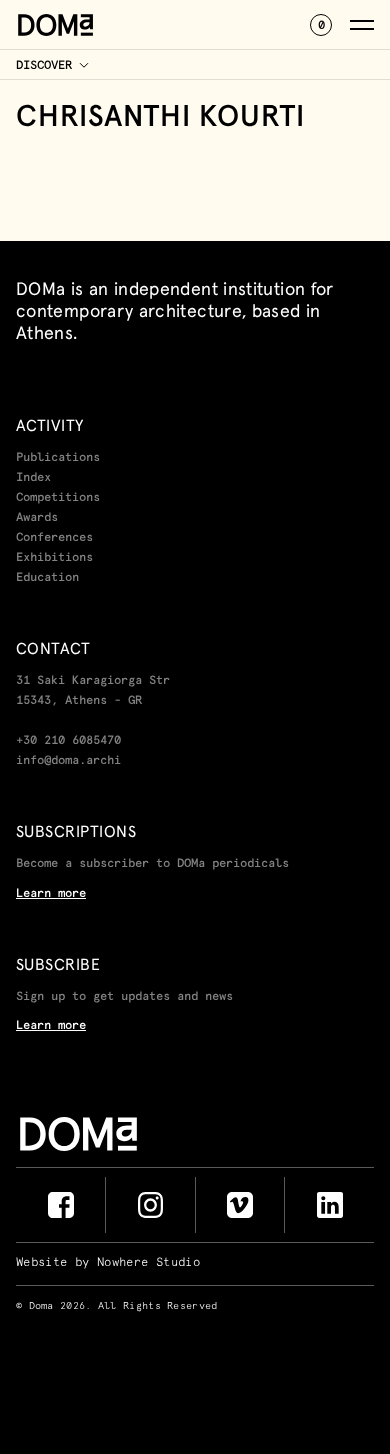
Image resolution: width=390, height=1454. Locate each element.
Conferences (54, 538)
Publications (58, 458)
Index (33, 478)
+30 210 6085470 (68, 741)
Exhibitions (54, 558)
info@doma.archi (68, 761)
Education (47, 578)
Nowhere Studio (148, 1263)
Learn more (51, 894)
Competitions (58, 498)
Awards (37, 518)
